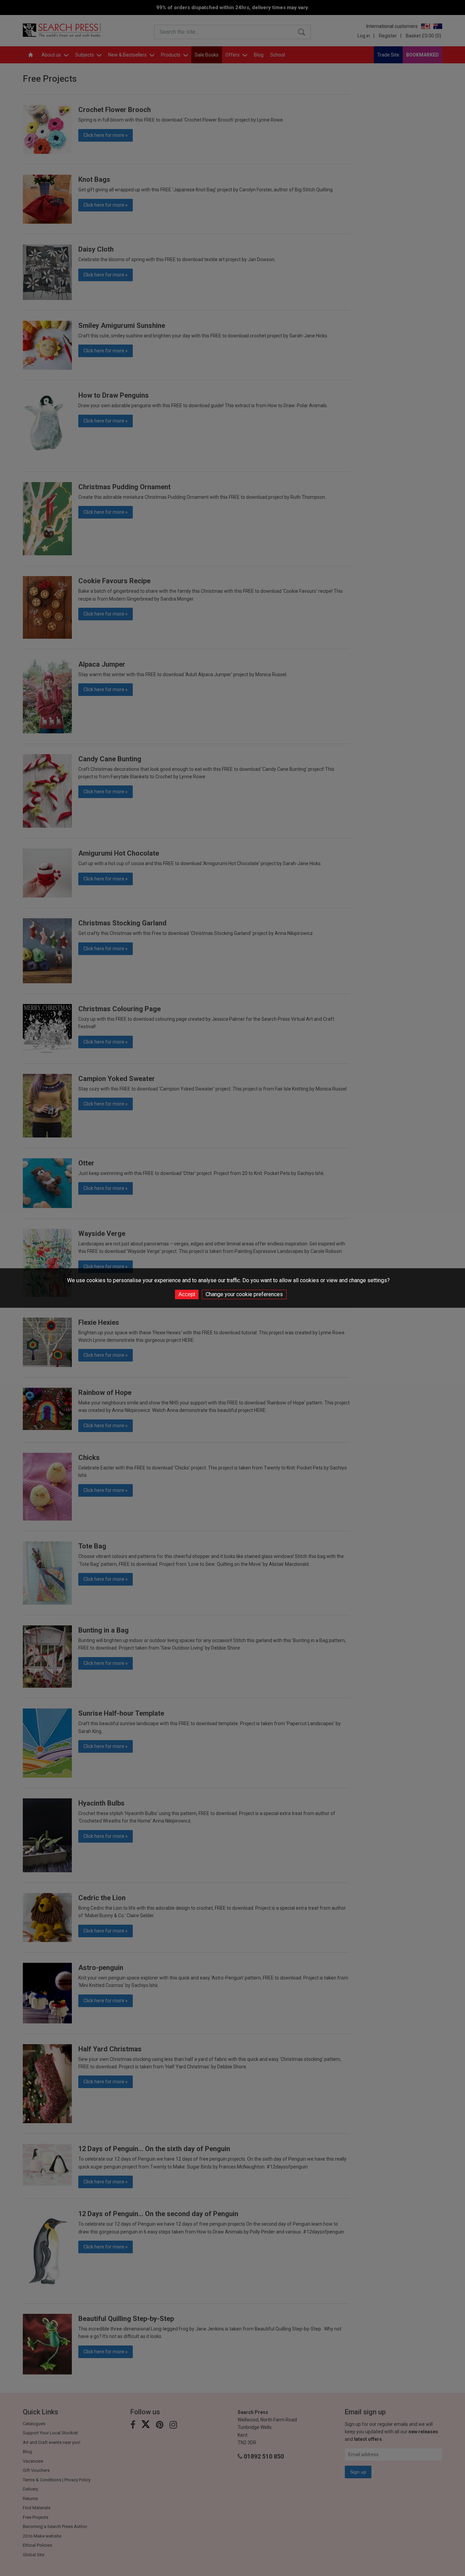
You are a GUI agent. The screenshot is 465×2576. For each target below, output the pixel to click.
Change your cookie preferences (244, 1294)
